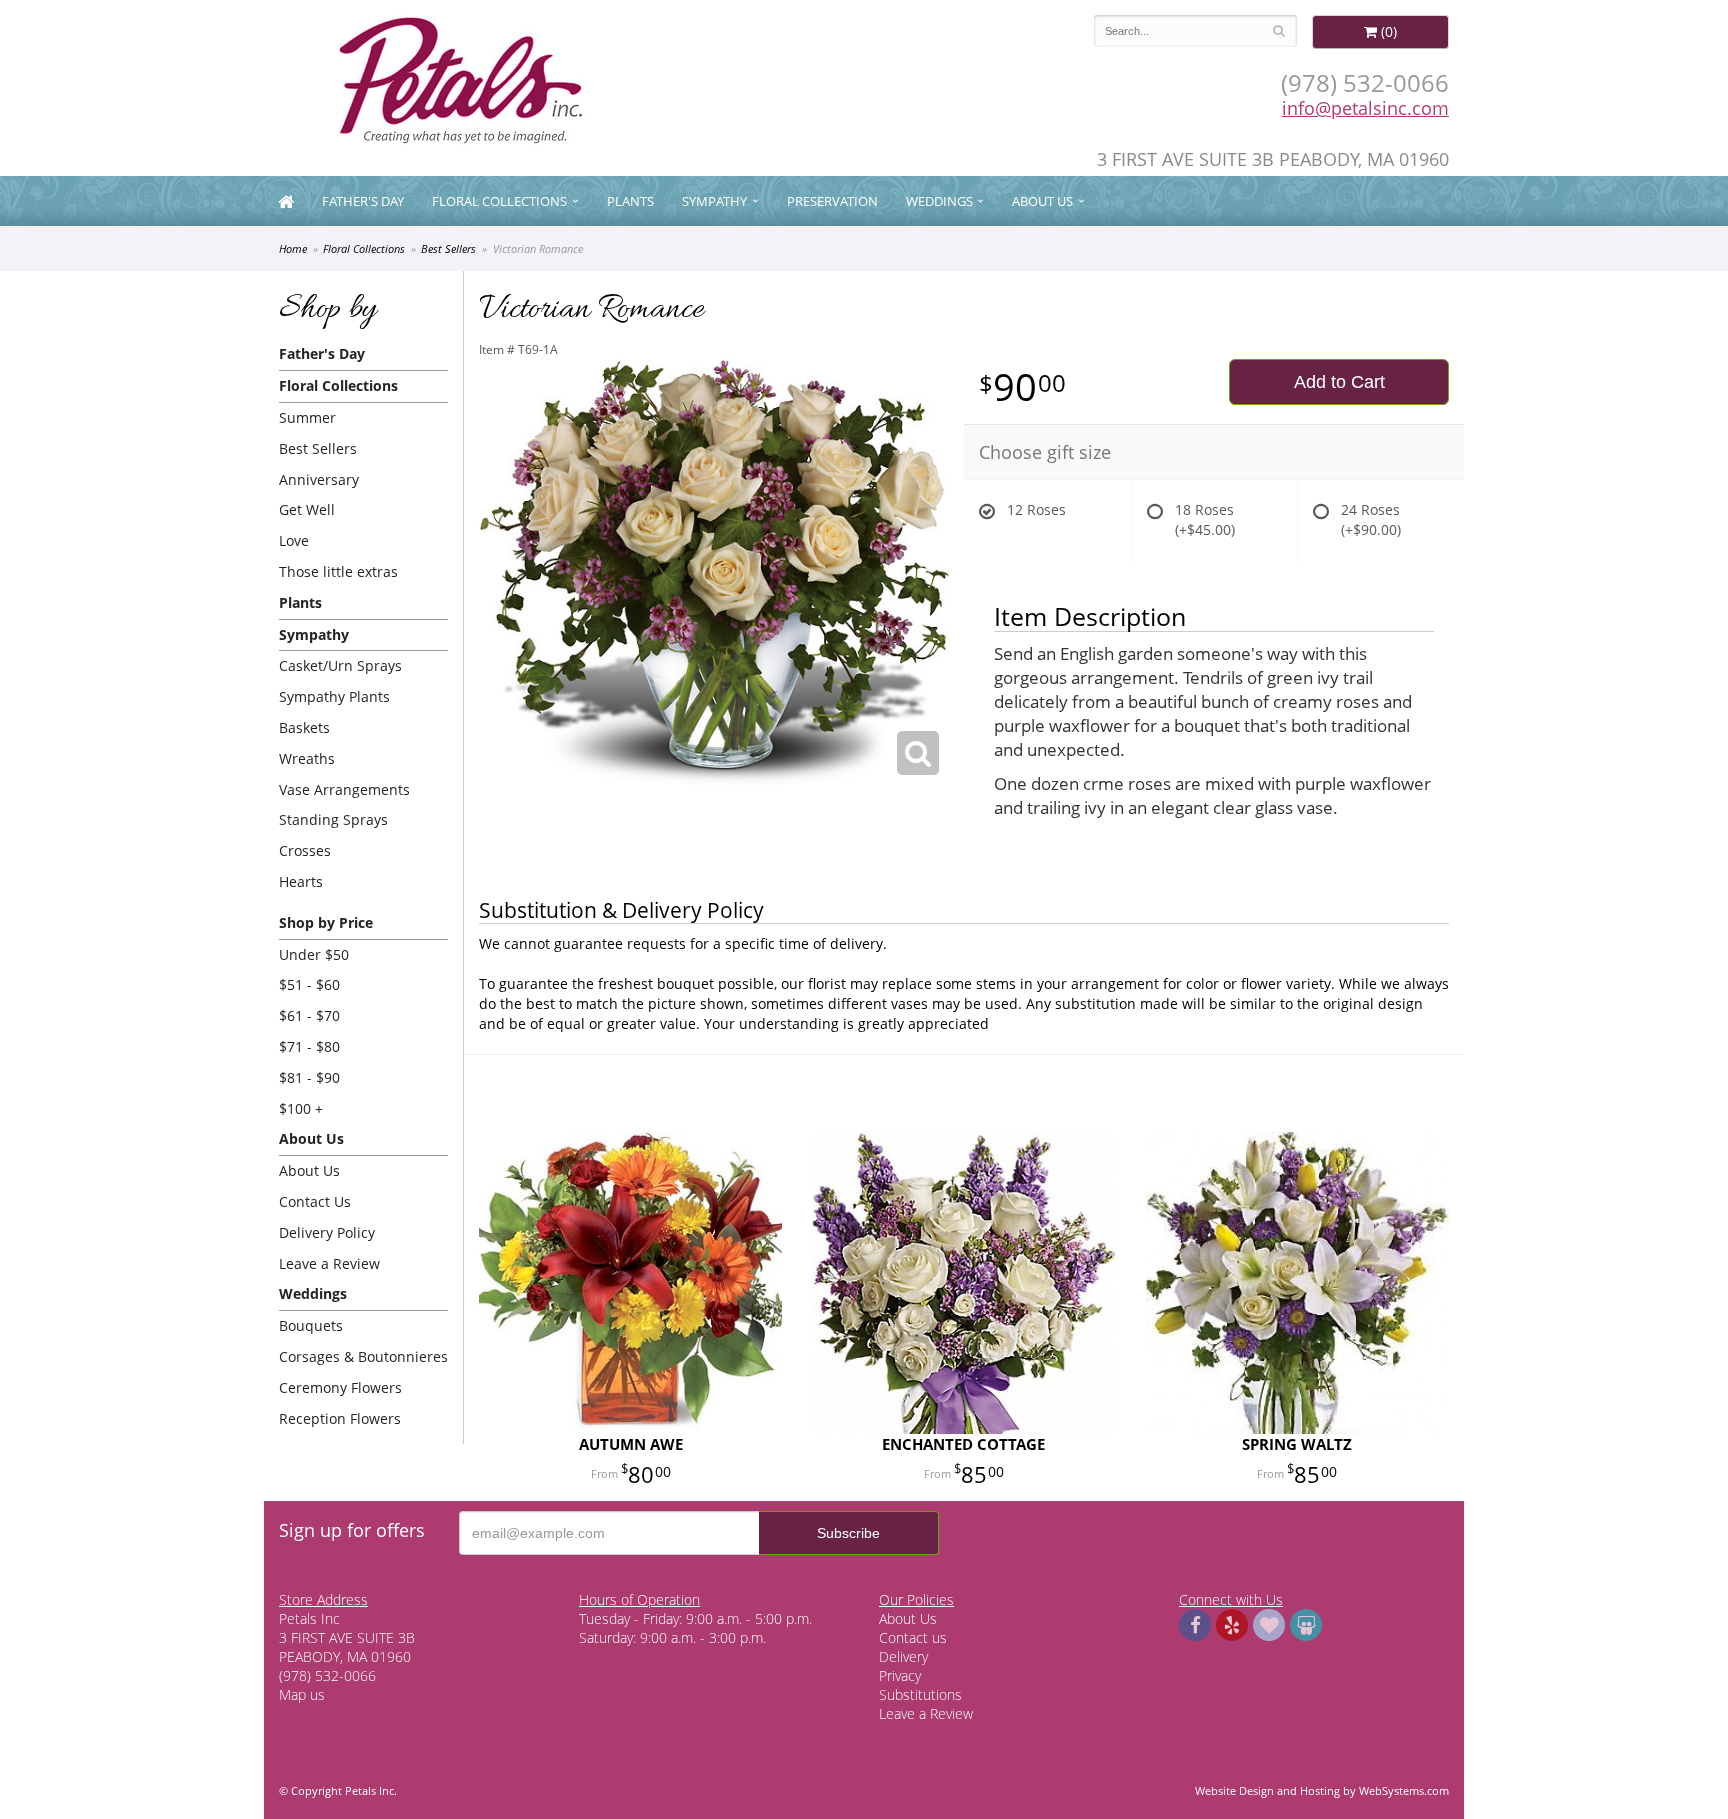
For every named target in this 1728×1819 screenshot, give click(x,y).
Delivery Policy (327, 1232)
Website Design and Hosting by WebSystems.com (1322, 1790)
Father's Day (363, 201)
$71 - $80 (309, 1046)
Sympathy (714, 201)
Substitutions (920, 1694)
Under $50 (314, 954)
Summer (307, 417)
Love (294, 540)
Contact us (913, 1637)
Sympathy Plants (334, 696)
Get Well (307, 509)
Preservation (832, 201)
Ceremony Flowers (340, 1387)
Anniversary (319, 479)
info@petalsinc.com (1365, 108)
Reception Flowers (340, 1418)
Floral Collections (499, 201)
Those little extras (338, 571)
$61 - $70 (309, 1015)
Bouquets (311, 1325)
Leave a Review (329, 1263)
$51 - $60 (309, 984)
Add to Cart (1339, 382)
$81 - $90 (309, 1077)
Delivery (903, 1656)
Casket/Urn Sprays (340, 665)
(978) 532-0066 (1365, 82)
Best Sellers (448, 248)
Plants (630, 201)
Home (293, 248)
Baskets (304, 727)
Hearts (301, 881)
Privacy (900, 1675)
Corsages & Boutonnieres (363, 1356)
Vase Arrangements (344, 789)
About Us (309, 1170)
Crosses (305, 850)
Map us (302, 1694)
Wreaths (307, 758)
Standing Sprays (333, 819)
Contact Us (315, 1201)
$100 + (301, 1108)
